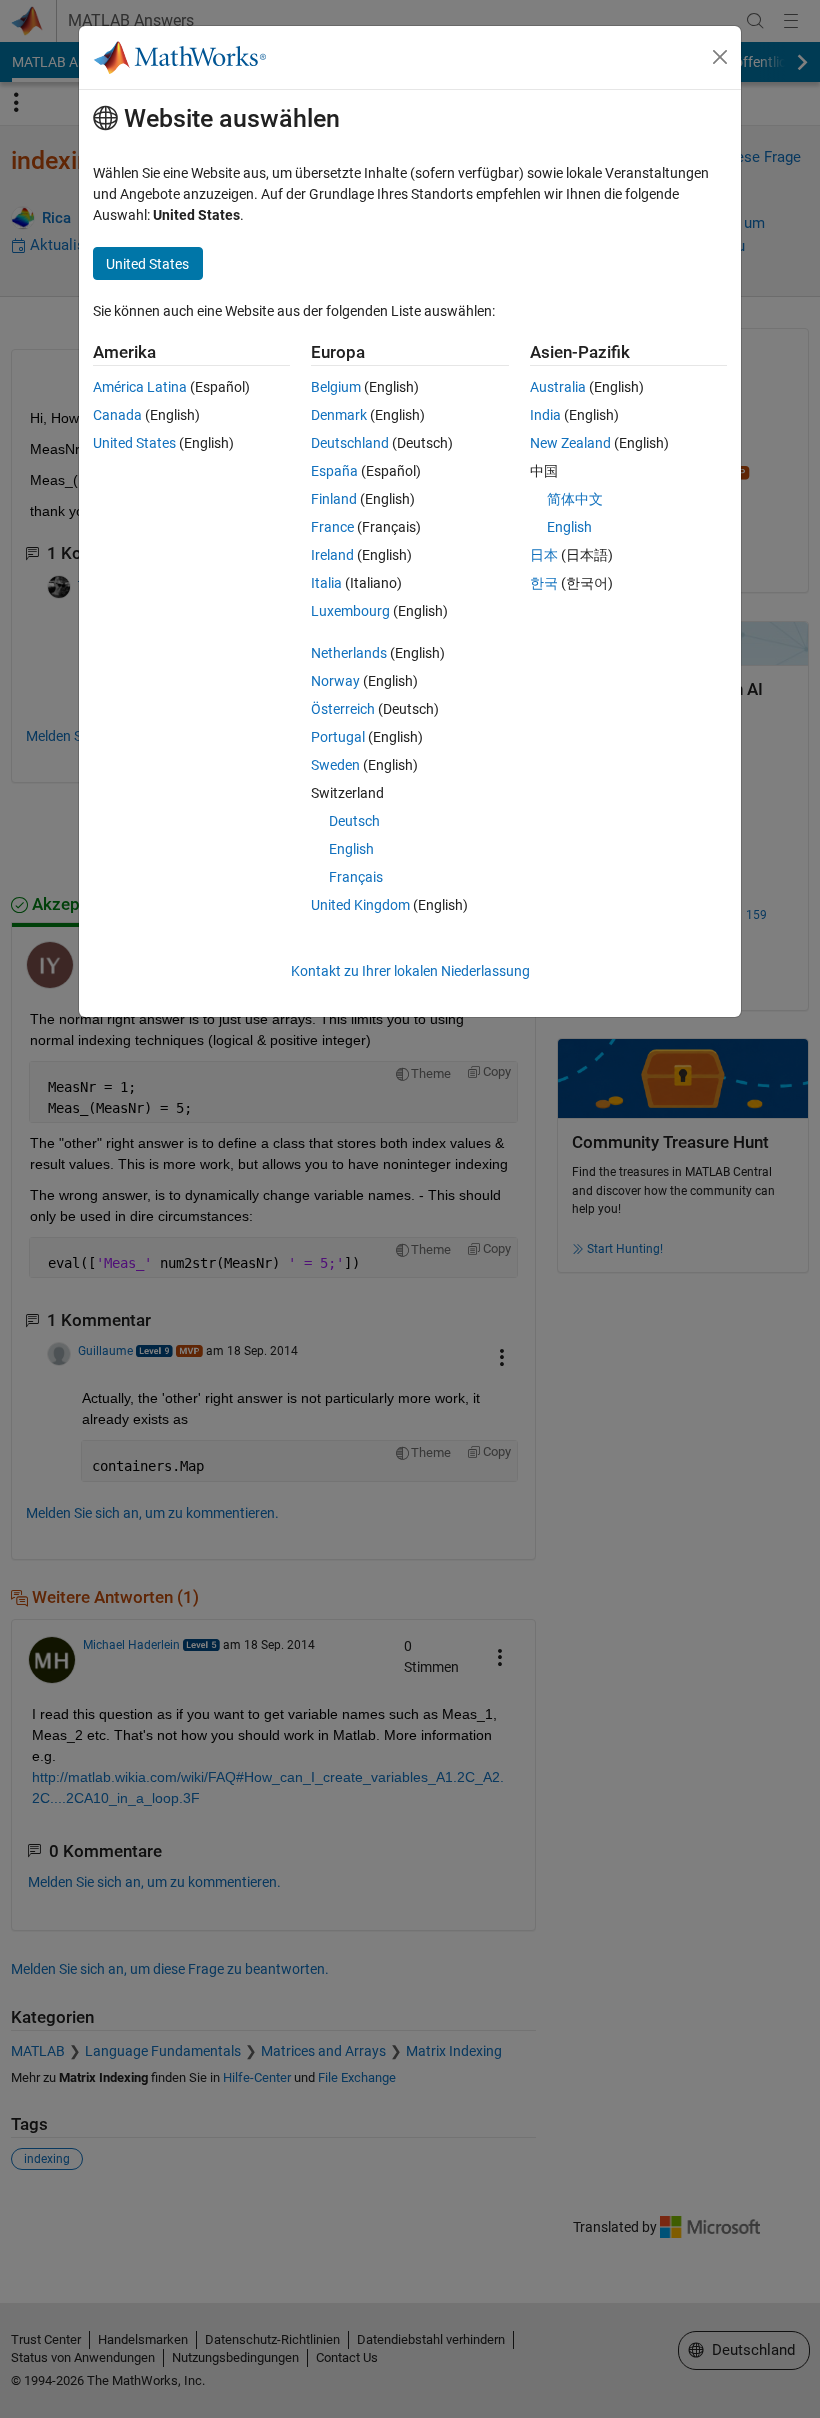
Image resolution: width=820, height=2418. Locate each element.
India (545, 415)
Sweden (335, 765)
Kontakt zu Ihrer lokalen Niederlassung (410, 971)
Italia (326, 583)
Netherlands (349, 653)
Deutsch (354, 821)
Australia (558, 387)
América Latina (140, 387)
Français (356, 877)
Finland (334, 499)
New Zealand (570, 443)
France (332, 527)
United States (134, 443)
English (351, 849)
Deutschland (350, 443)
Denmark (339, 415)
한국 (544, 583)
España (334, 471)
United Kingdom (360, 905)
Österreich (343, 709)
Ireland (332, 555)
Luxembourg (350, 611)
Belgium (336, 387)
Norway (335, 681)
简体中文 (575, 499)
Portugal (338, 737)
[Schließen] (720, 57)
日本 (544, 555)
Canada (117, 415)
